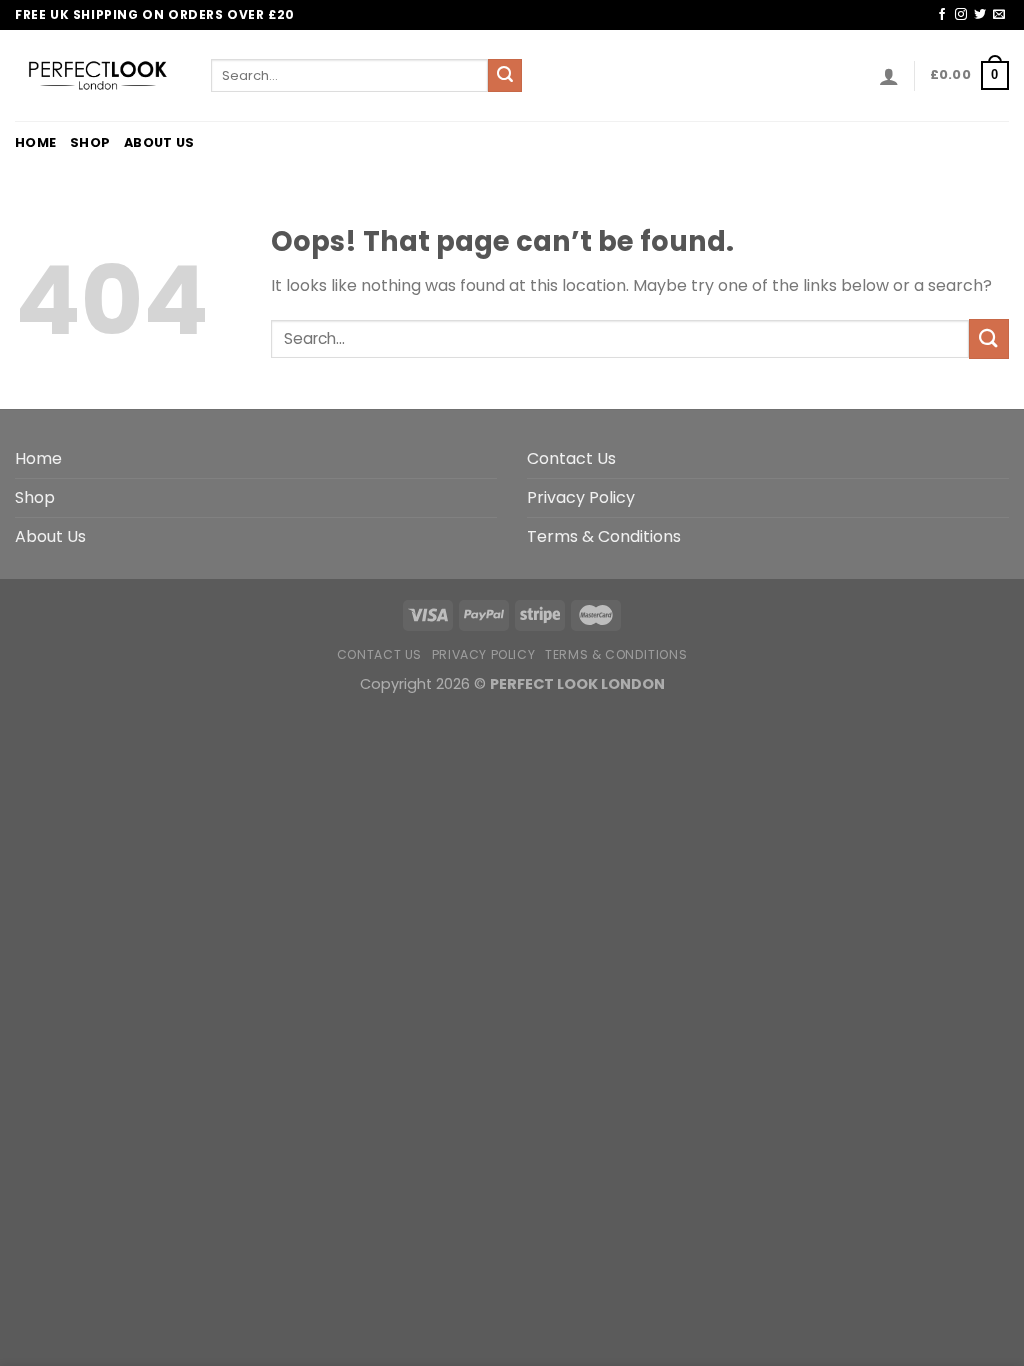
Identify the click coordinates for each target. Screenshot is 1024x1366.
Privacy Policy (581, 497)
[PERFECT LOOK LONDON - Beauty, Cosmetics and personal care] (98, 75)
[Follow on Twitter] (980, 15)
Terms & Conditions (604, 536)
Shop (90, 142)
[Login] (889, 76)
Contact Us (571, 458)
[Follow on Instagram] (961, 15)
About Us (159, 142)
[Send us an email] (999, 15)
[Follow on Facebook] (942, 15)
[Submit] (505, 76)
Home (35, 142)
